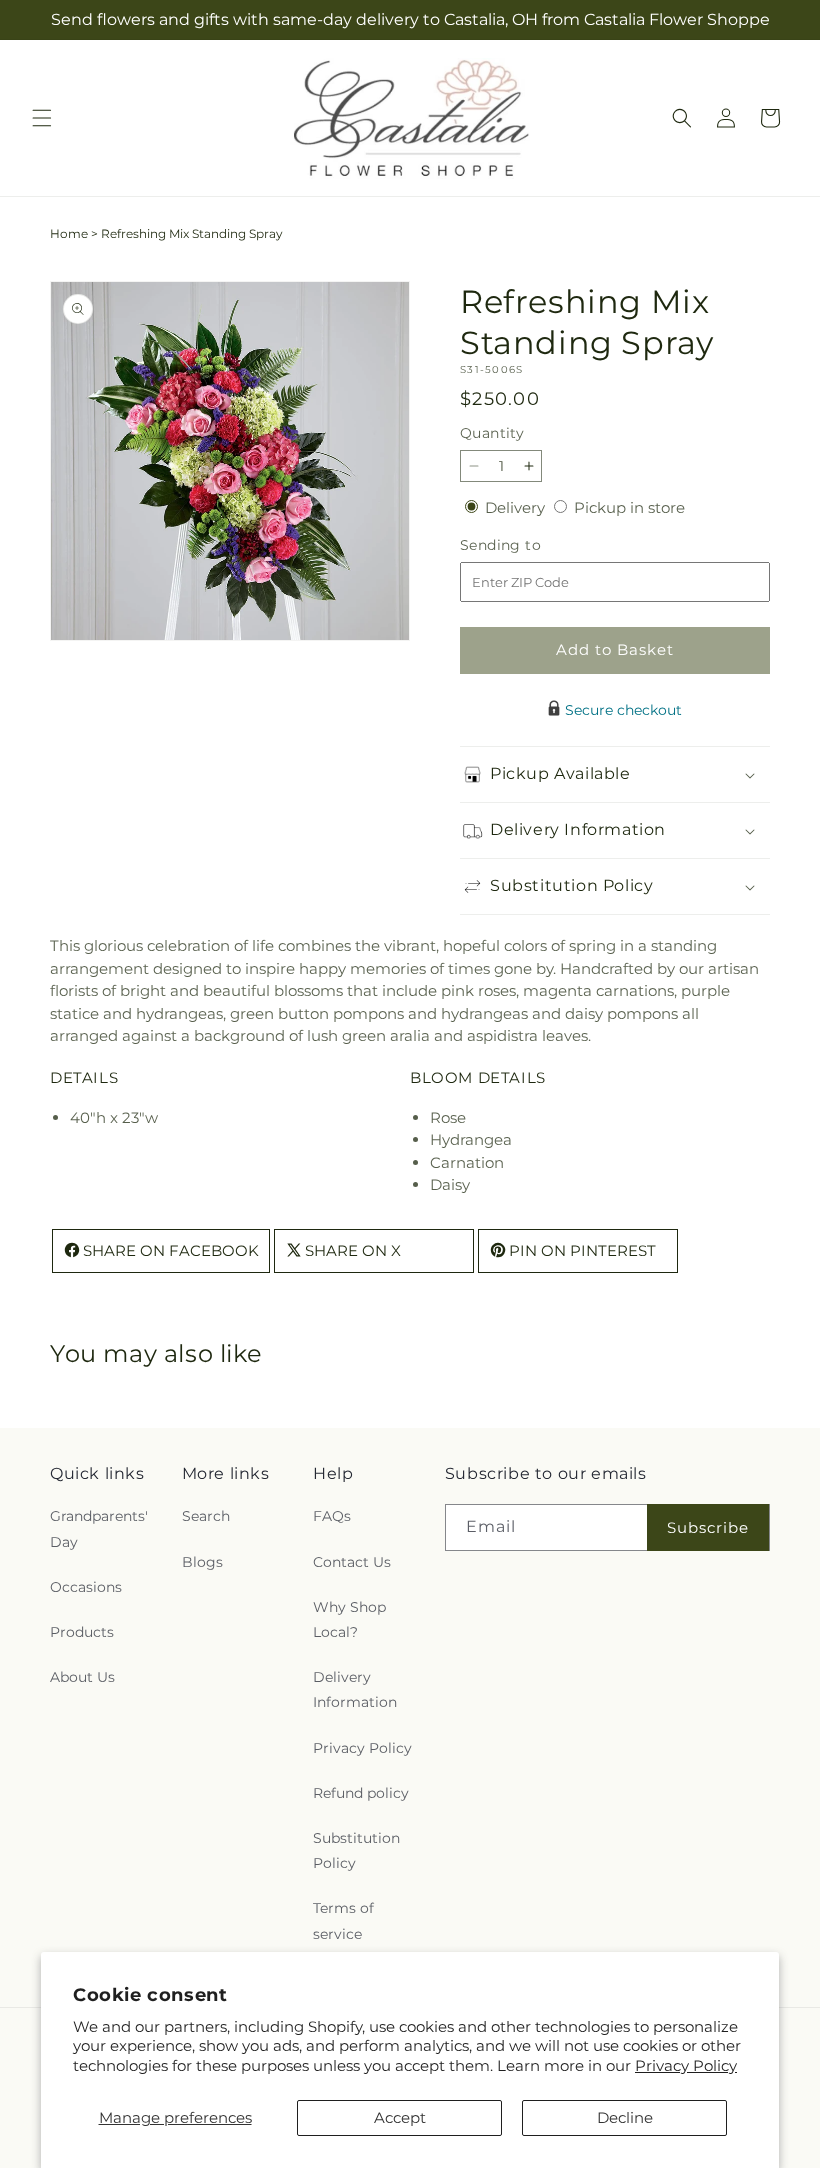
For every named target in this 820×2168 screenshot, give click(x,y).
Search (206, 1516)
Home (69, 233)
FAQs (332, 1516)
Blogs (202, 1562)
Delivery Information (355, 1689)
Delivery (517, 507)
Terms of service (343, 1920)
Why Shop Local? (349, 1619)
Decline (625, 2117)
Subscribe (708, 1527)
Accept (400, 2117)
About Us (82, 1677)
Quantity (492, 433)
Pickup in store (629, 507)
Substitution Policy (356, 1850)
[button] (42, 118)
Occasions (86, 1587)
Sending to (530, 545)
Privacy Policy (686, 2065)
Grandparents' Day (99, 1528)
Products (82, 1632)
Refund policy (361, 1793)
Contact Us (352, 1562)
